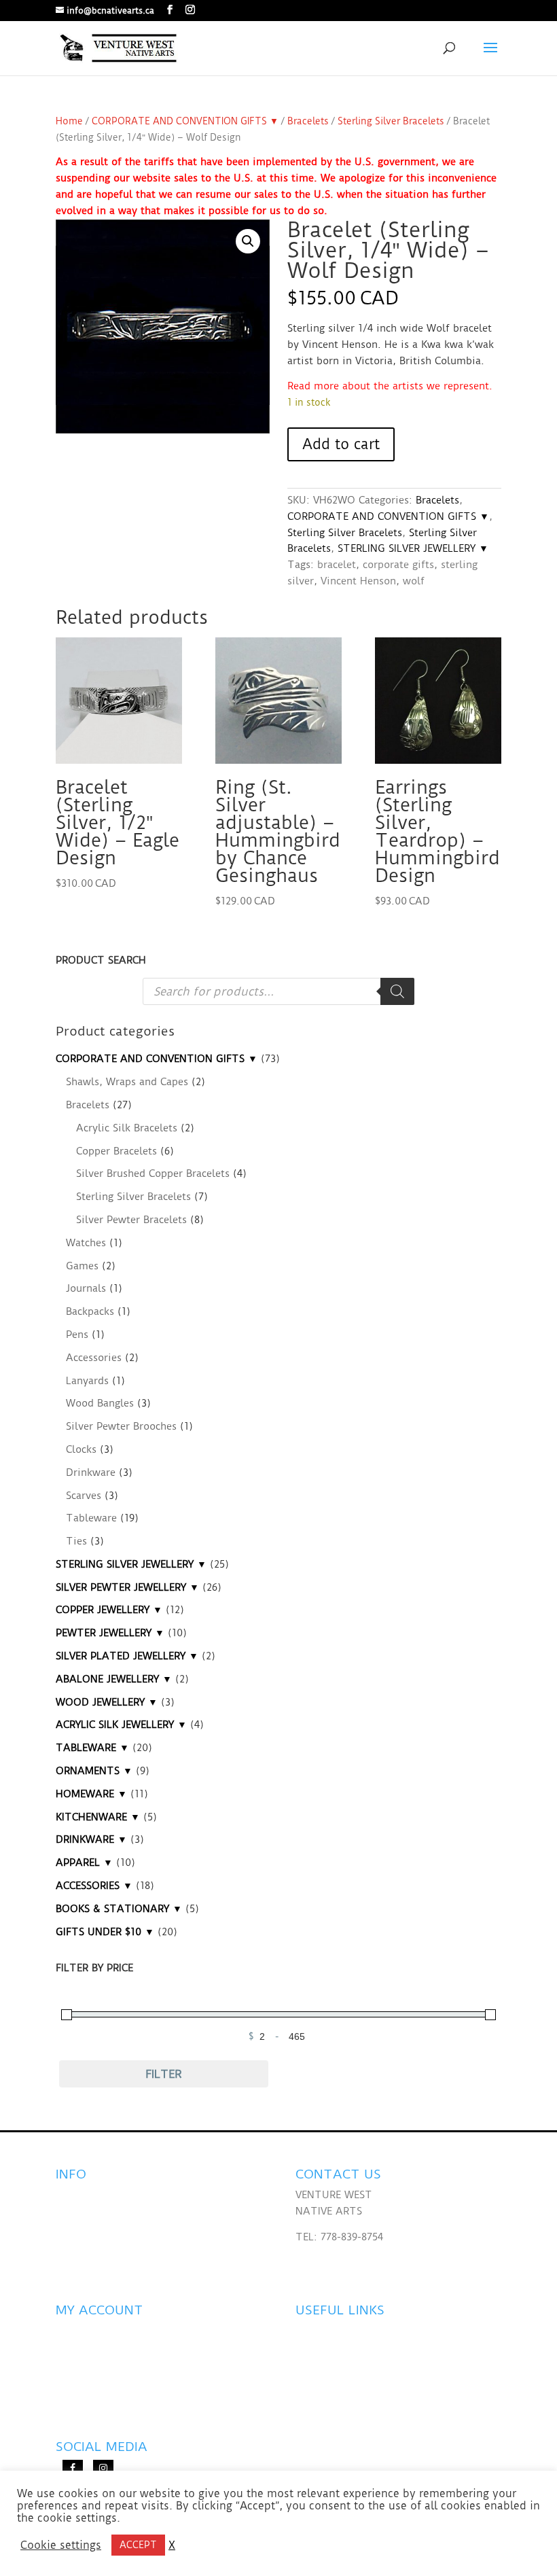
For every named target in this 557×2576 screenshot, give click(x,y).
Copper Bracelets (116, 1151)
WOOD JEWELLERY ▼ (107, 1702)
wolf (414, 581)
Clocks (81, 1449)
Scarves (84, 1496)
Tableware (91, 1518)
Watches (86, 1243)
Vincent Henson (358, 581)
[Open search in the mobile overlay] (278, 991)
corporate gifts (398, 565)
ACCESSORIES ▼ (94, 1886)
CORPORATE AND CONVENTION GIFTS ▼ (185, 121)
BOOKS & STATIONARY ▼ (119, 1909)
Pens (77, 1335)
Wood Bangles (100, 1403)
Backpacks (90, 1311)
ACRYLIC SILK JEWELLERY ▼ (121, 1725)
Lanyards (87, 1381)
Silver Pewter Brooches (121, 1426)
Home (69, 121)
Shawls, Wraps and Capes (127, 1082)
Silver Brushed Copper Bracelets (153, 1174)
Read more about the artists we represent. (390, 386)
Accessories (94, 1358)
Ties (76, 1541)
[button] (248, 241)
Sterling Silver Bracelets (391, 121)
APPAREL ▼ (84, 1863)
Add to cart (341, 444)
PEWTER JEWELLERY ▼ (110, 1633)
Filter (164, 2074)
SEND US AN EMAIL (342, 2262)
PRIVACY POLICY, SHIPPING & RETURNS (150, 2246)
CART (69, 2399)
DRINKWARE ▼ (91, 1839)
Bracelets (308, 121)
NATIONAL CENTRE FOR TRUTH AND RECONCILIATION (343, 2347)
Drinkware (91, 1472)
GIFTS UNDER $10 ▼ (105, 1932)
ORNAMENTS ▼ (94, 1771)
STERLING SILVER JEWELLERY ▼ (413, 548)
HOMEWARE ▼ (91, 1794)
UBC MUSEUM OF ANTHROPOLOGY (381, 2389)
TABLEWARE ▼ (92, 1748)
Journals (86, 1288)
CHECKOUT (83, 2373)
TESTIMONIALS (93, 2221)
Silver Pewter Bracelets (131, 1220)
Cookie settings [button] (61, 2545)
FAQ (66, 2195)
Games (82, 1266)
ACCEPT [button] (138, 2545)
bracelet (337, 565)
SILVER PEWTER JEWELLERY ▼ (127, 1587)
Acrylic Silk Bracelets (127, 1128)
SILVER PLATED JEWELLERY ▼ (127, 1656)
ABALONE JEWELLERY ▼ (114, 1679)
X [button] (172, 2545)
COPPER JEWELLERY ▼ (109, 1610)
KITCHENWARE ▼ (98, 1817)
